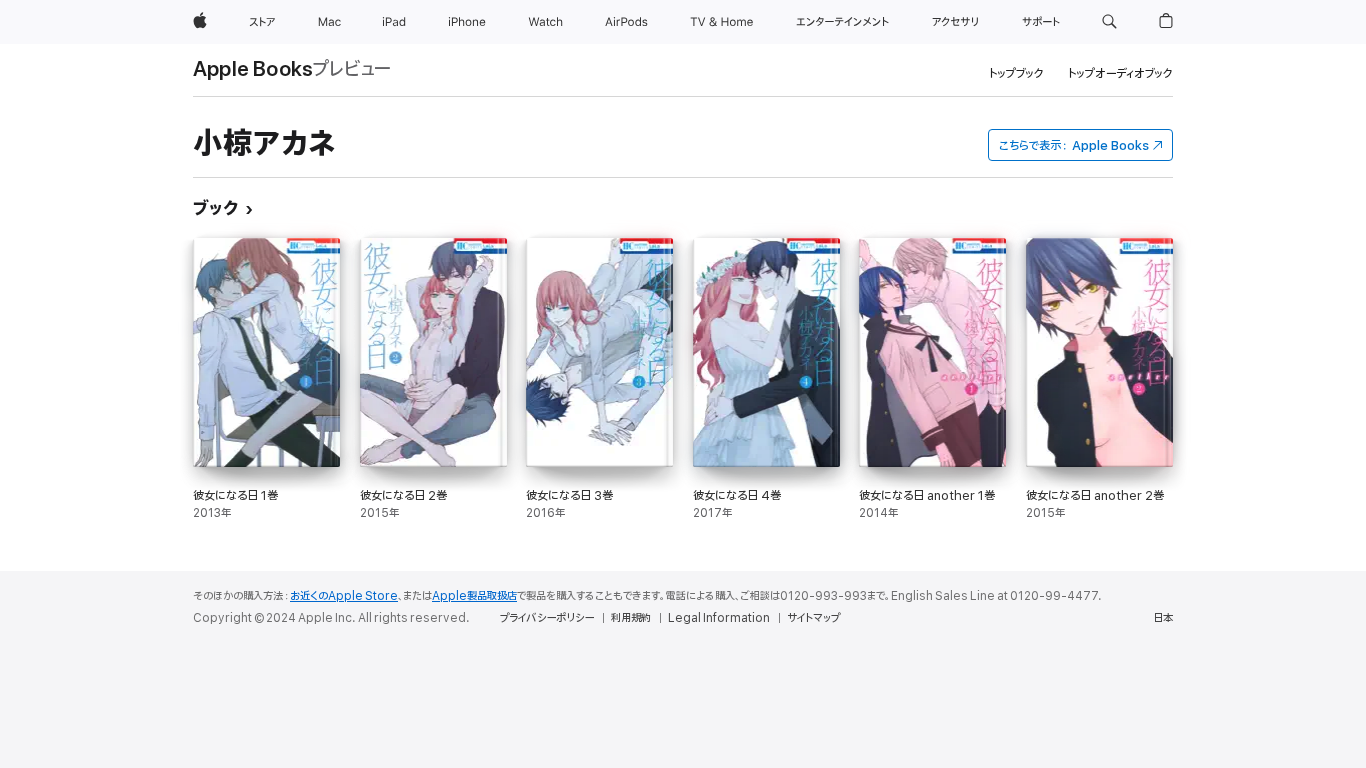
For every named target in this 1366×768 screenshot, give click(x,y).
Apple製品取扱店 (474, 596)
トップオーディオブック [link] (1120, 73)
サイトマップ (813, 618)
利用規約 (631, 618)
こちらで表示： (1074, 145)
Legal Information (719, 618)
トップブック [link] (1016, 73)
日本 (1163, 618)
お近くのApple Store (344, 596)
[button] (1109, 22)
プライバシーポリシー (547, 618)
